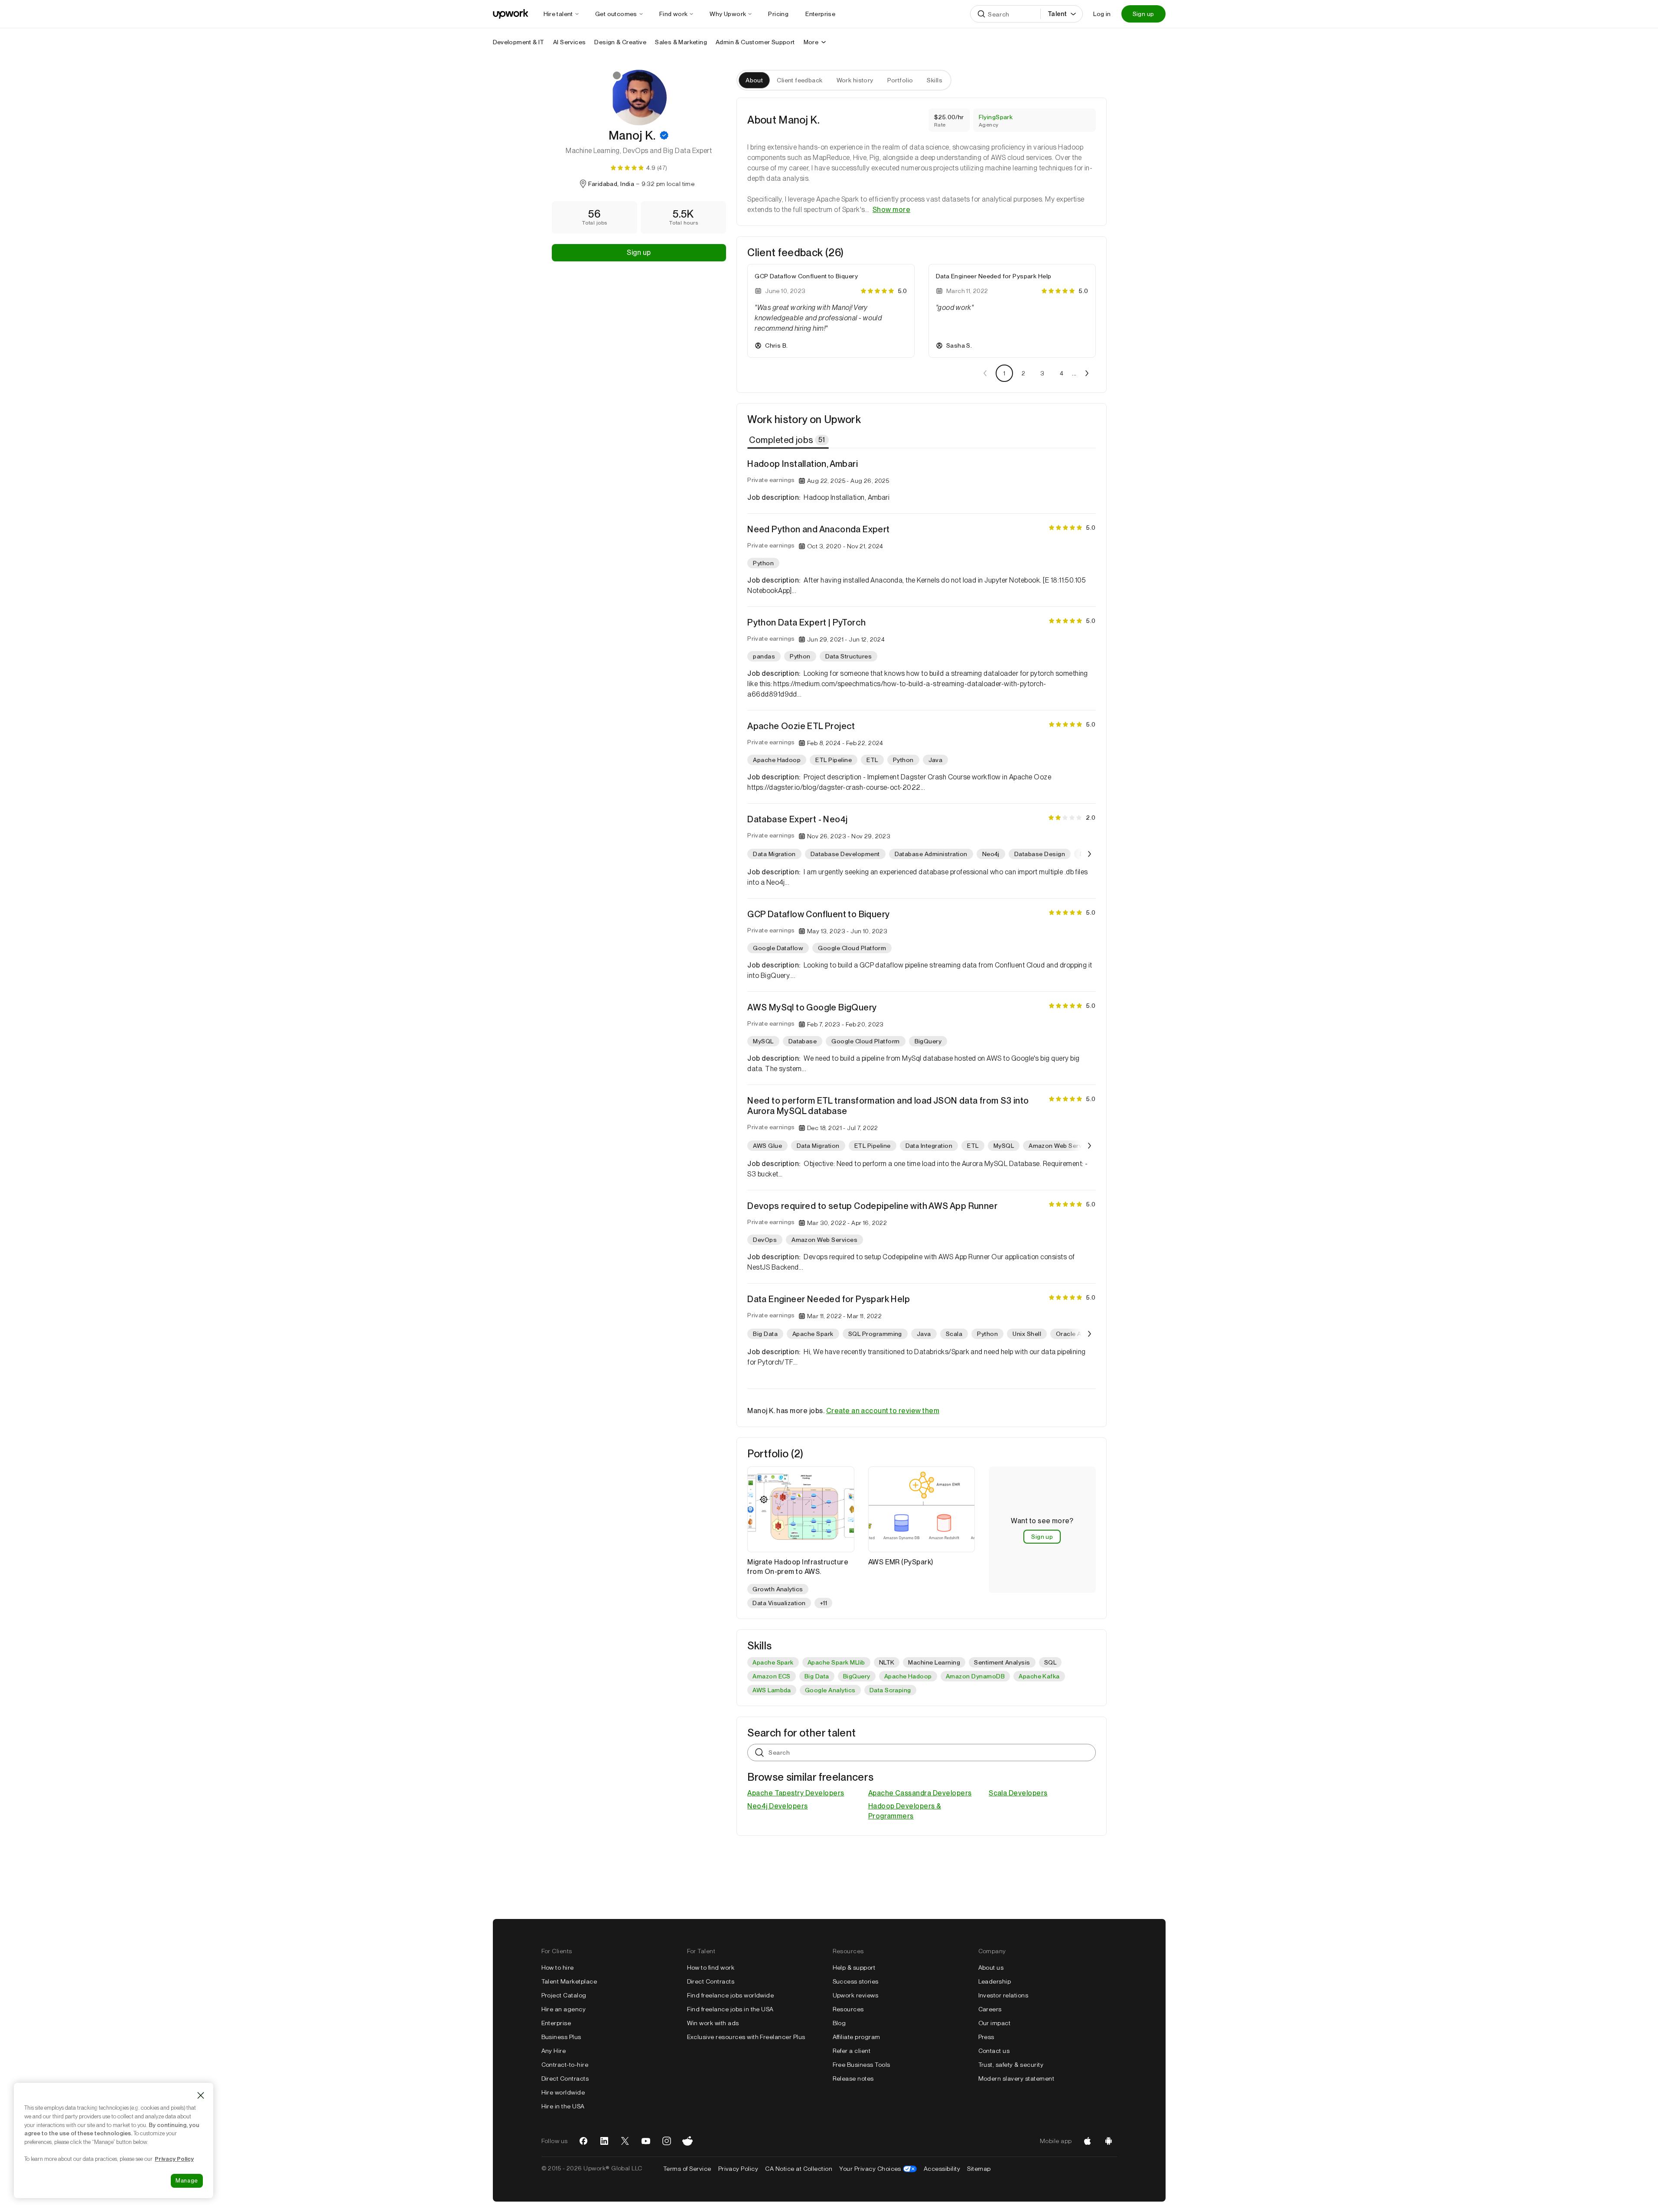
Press (986, 2037)
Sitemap (979, 2169)
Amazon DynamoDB (975, 1676)
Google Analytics (830, 1690)
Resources (848, 2009)
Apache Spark (773, 1662)
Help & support (854, 1968)
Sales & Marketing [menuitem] (681, 42)
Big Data (817, 1676)
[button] (664, 135)
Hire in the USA (563, 2106)
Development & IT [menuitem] (519, 42)
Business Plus (561, 2037)
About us (991, 1968)
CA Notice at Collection (799, 2169)
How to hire (558, 1968)
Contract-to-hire (565, 2065)
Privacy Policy (738, 2169)
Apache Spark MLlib (836, 1662)
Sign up (1143, 14)
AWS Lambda (772, 1690)
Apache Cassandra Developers (920, 1793)
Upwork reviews (856, 1995)
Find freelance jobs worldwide (731, 1995)
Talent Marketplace (569, 1981)
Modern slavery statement (1016, 2078)
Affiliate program (857, 2037)
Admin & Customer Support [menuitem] (755, 42)
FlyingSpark (996, 117)
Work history (855, 80)
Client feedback (800, 80)
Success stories (856, 1981)
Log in (1102, 14)
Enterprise (556, 2023)
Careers (990, 2009)
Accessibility (942, 2169)
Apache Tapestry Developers (796, 1793)
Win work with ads (713, 2023)
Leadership (995, 1981)
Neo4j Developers (778, 1806)
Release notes (853, 2078)
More (811, 42)
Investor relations (1003, 1995)
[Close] (201, 2095)
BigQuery (857, 1676)
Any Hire (554, 2051)
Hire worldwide (563, 2092)
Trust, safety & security (1011, 2065)
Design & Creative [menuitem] (620, 42)
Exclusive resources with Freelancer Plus (746, 2037)
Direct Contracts (565, 2078)
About (754, 80)
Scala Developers (1018, 1793)
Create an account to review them (883, 1411)
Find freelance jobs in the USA (730, 2009)
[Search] (981, 14)
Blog (839, 2023)
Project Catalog (564, 1995)
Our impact (995, 2023)
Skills (935, 80)
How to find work (711, 1968)
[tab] (789, 440)
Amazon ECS (772, 1676)
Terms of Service (687, 2169)
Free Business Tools (862, 2065)
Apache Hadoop (908, 1676)
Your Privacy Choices (878, 2169)
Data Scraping (890, 1690)
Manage (187, 2181)
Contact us (994, 2051)
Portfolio (900, 80)
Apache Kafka (1039, 1676)
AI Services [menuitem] (569, 42)
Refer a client (852, 2051)
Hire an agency (564, 2009)
